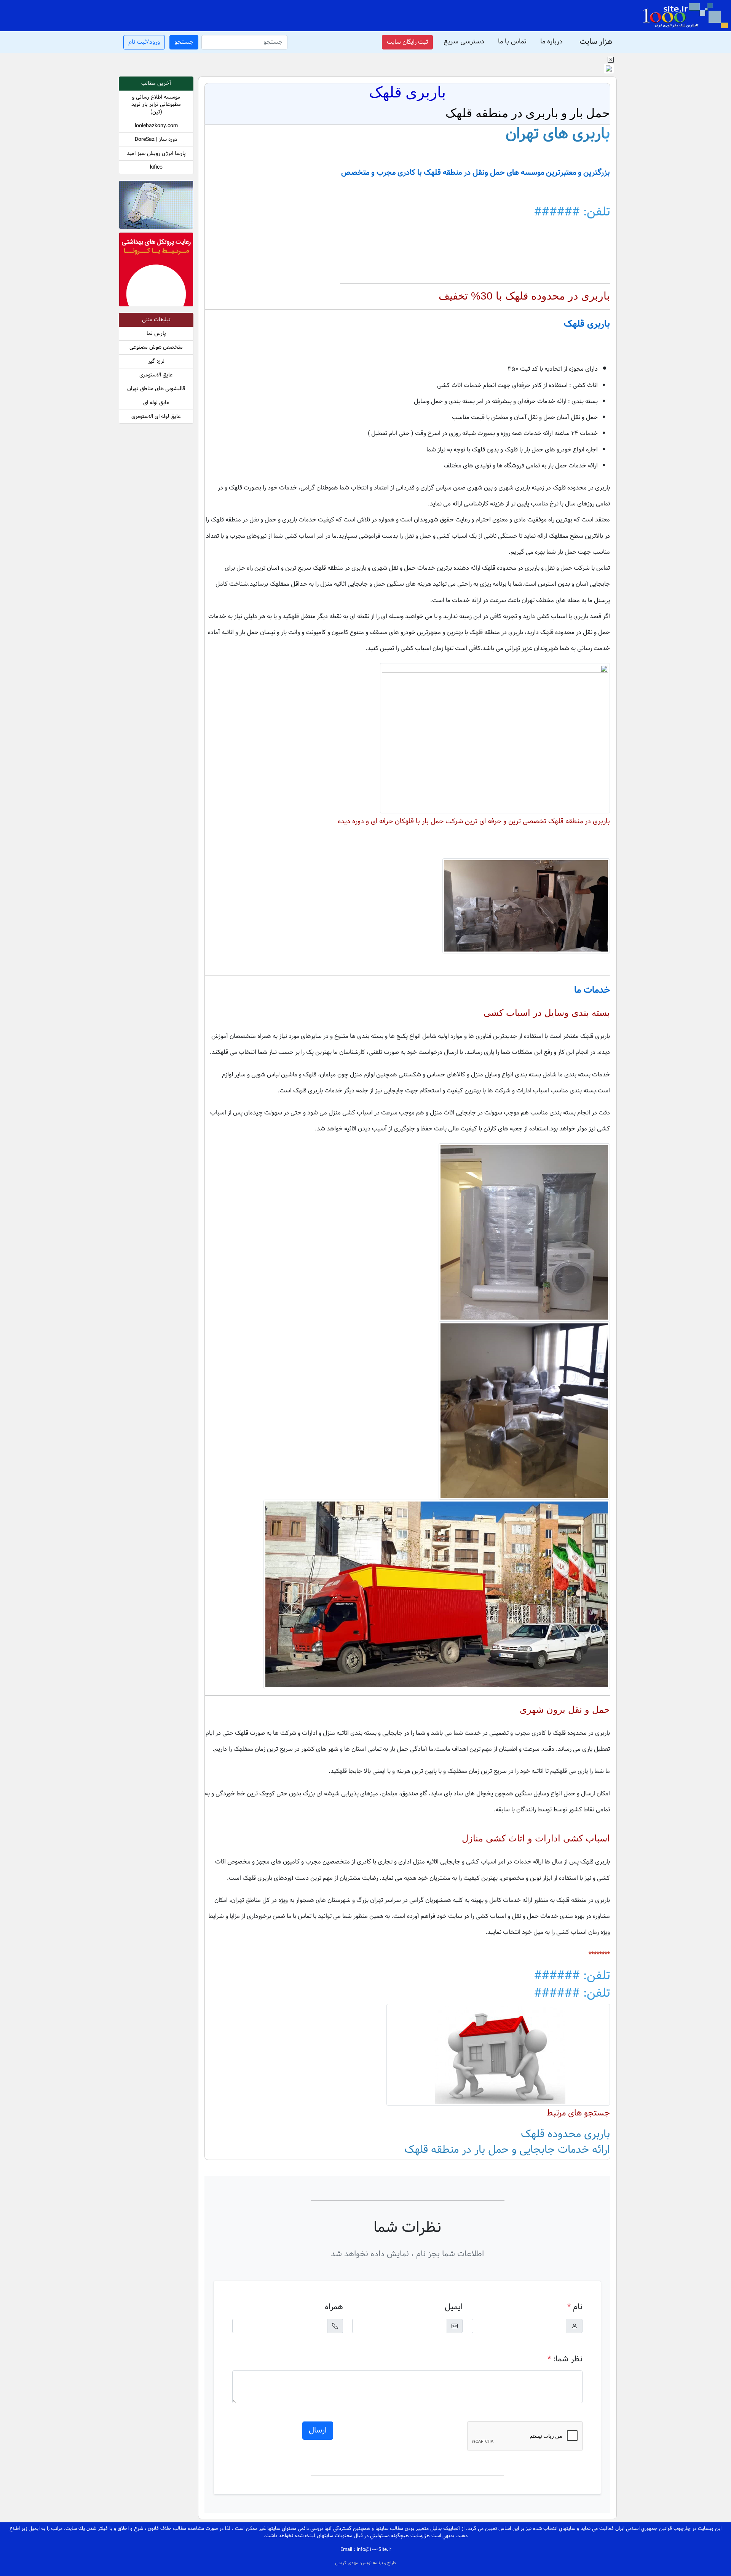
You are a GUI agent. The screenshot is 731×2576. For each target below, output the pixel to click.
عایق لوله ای (156, 403)
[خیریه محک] (156, 206)
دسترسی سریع (464, 42)
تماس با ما (512, 42)
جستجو (184, 42)
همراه (334, 2307)
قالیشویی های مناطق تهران (156, 389)
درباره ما (551, 42)
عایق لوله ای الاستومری (156, 417)
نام (575, 2307)
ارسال (318, 2431)
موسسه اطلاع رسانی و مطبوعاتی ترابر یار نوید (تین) (156, 105)
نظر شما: (565, 2359)
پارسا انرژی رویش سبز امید (156, 154)
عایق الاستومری (156, 375)
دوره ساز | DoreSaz (156, 139)
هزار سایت (596, 42)
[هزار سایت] (685, 16)
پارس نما (156, 334)
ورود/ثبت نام (144, 42)
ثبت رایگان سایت (407, 42)
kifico (156, 167)
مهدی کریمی (347, 2563)
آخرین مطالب (156, 84)
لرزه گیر (156, 361)
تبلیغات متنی (156, 320)
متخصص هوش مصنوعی (156, 347)
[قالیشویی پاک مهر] (156, 271)
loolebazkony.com (156, 126)
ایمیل (454, 2307)
